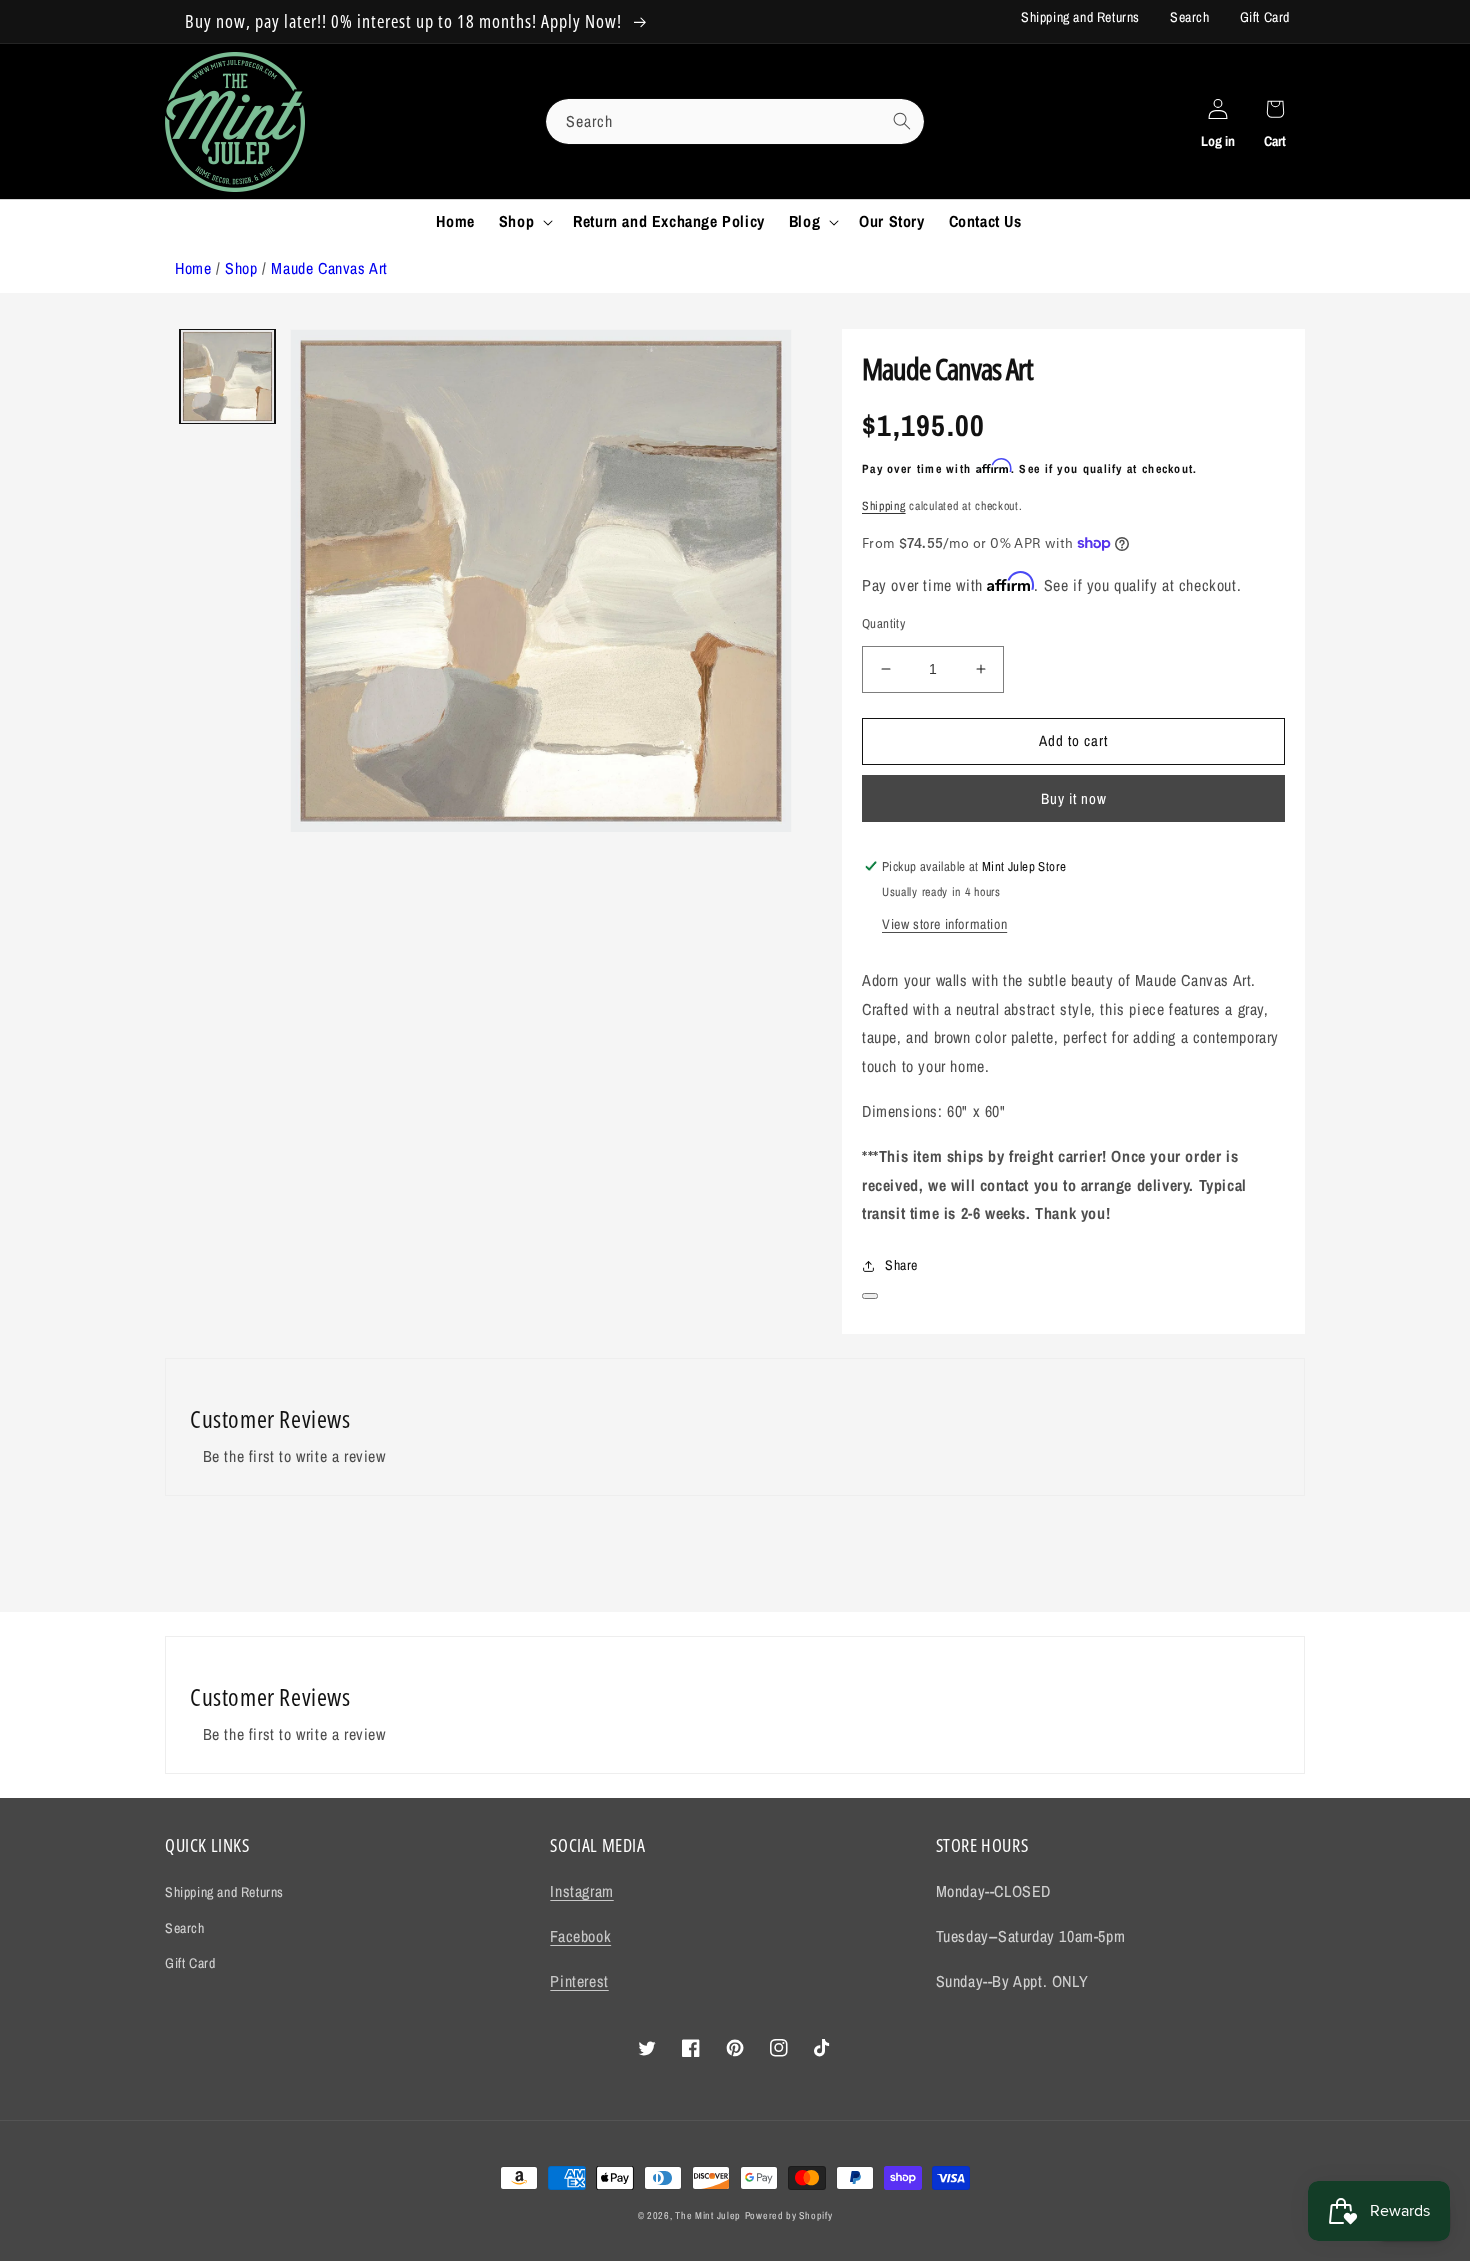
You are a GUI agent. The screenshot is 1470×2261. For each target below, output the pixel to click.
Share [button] (901, 1265)
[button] (524, 221)
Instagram (581, 1891)
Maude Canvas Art (329, 268)
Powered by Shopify (789, 2215)
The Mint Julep (708, 2215)
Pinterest (579, 1981)
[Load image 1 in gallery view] (227, 376)
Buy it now (1074, 798)
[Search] (902, 121)
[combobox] (735, 121)
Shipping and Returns (1080, 17)
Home (193, 268)
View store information (944, 924)
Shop (241, 268)
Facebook (580, 1936)
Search (1190, 17)
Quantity (883, 623)
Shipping (884, 506)
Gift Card (1265, 17)
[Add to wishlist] (870, 1296)
